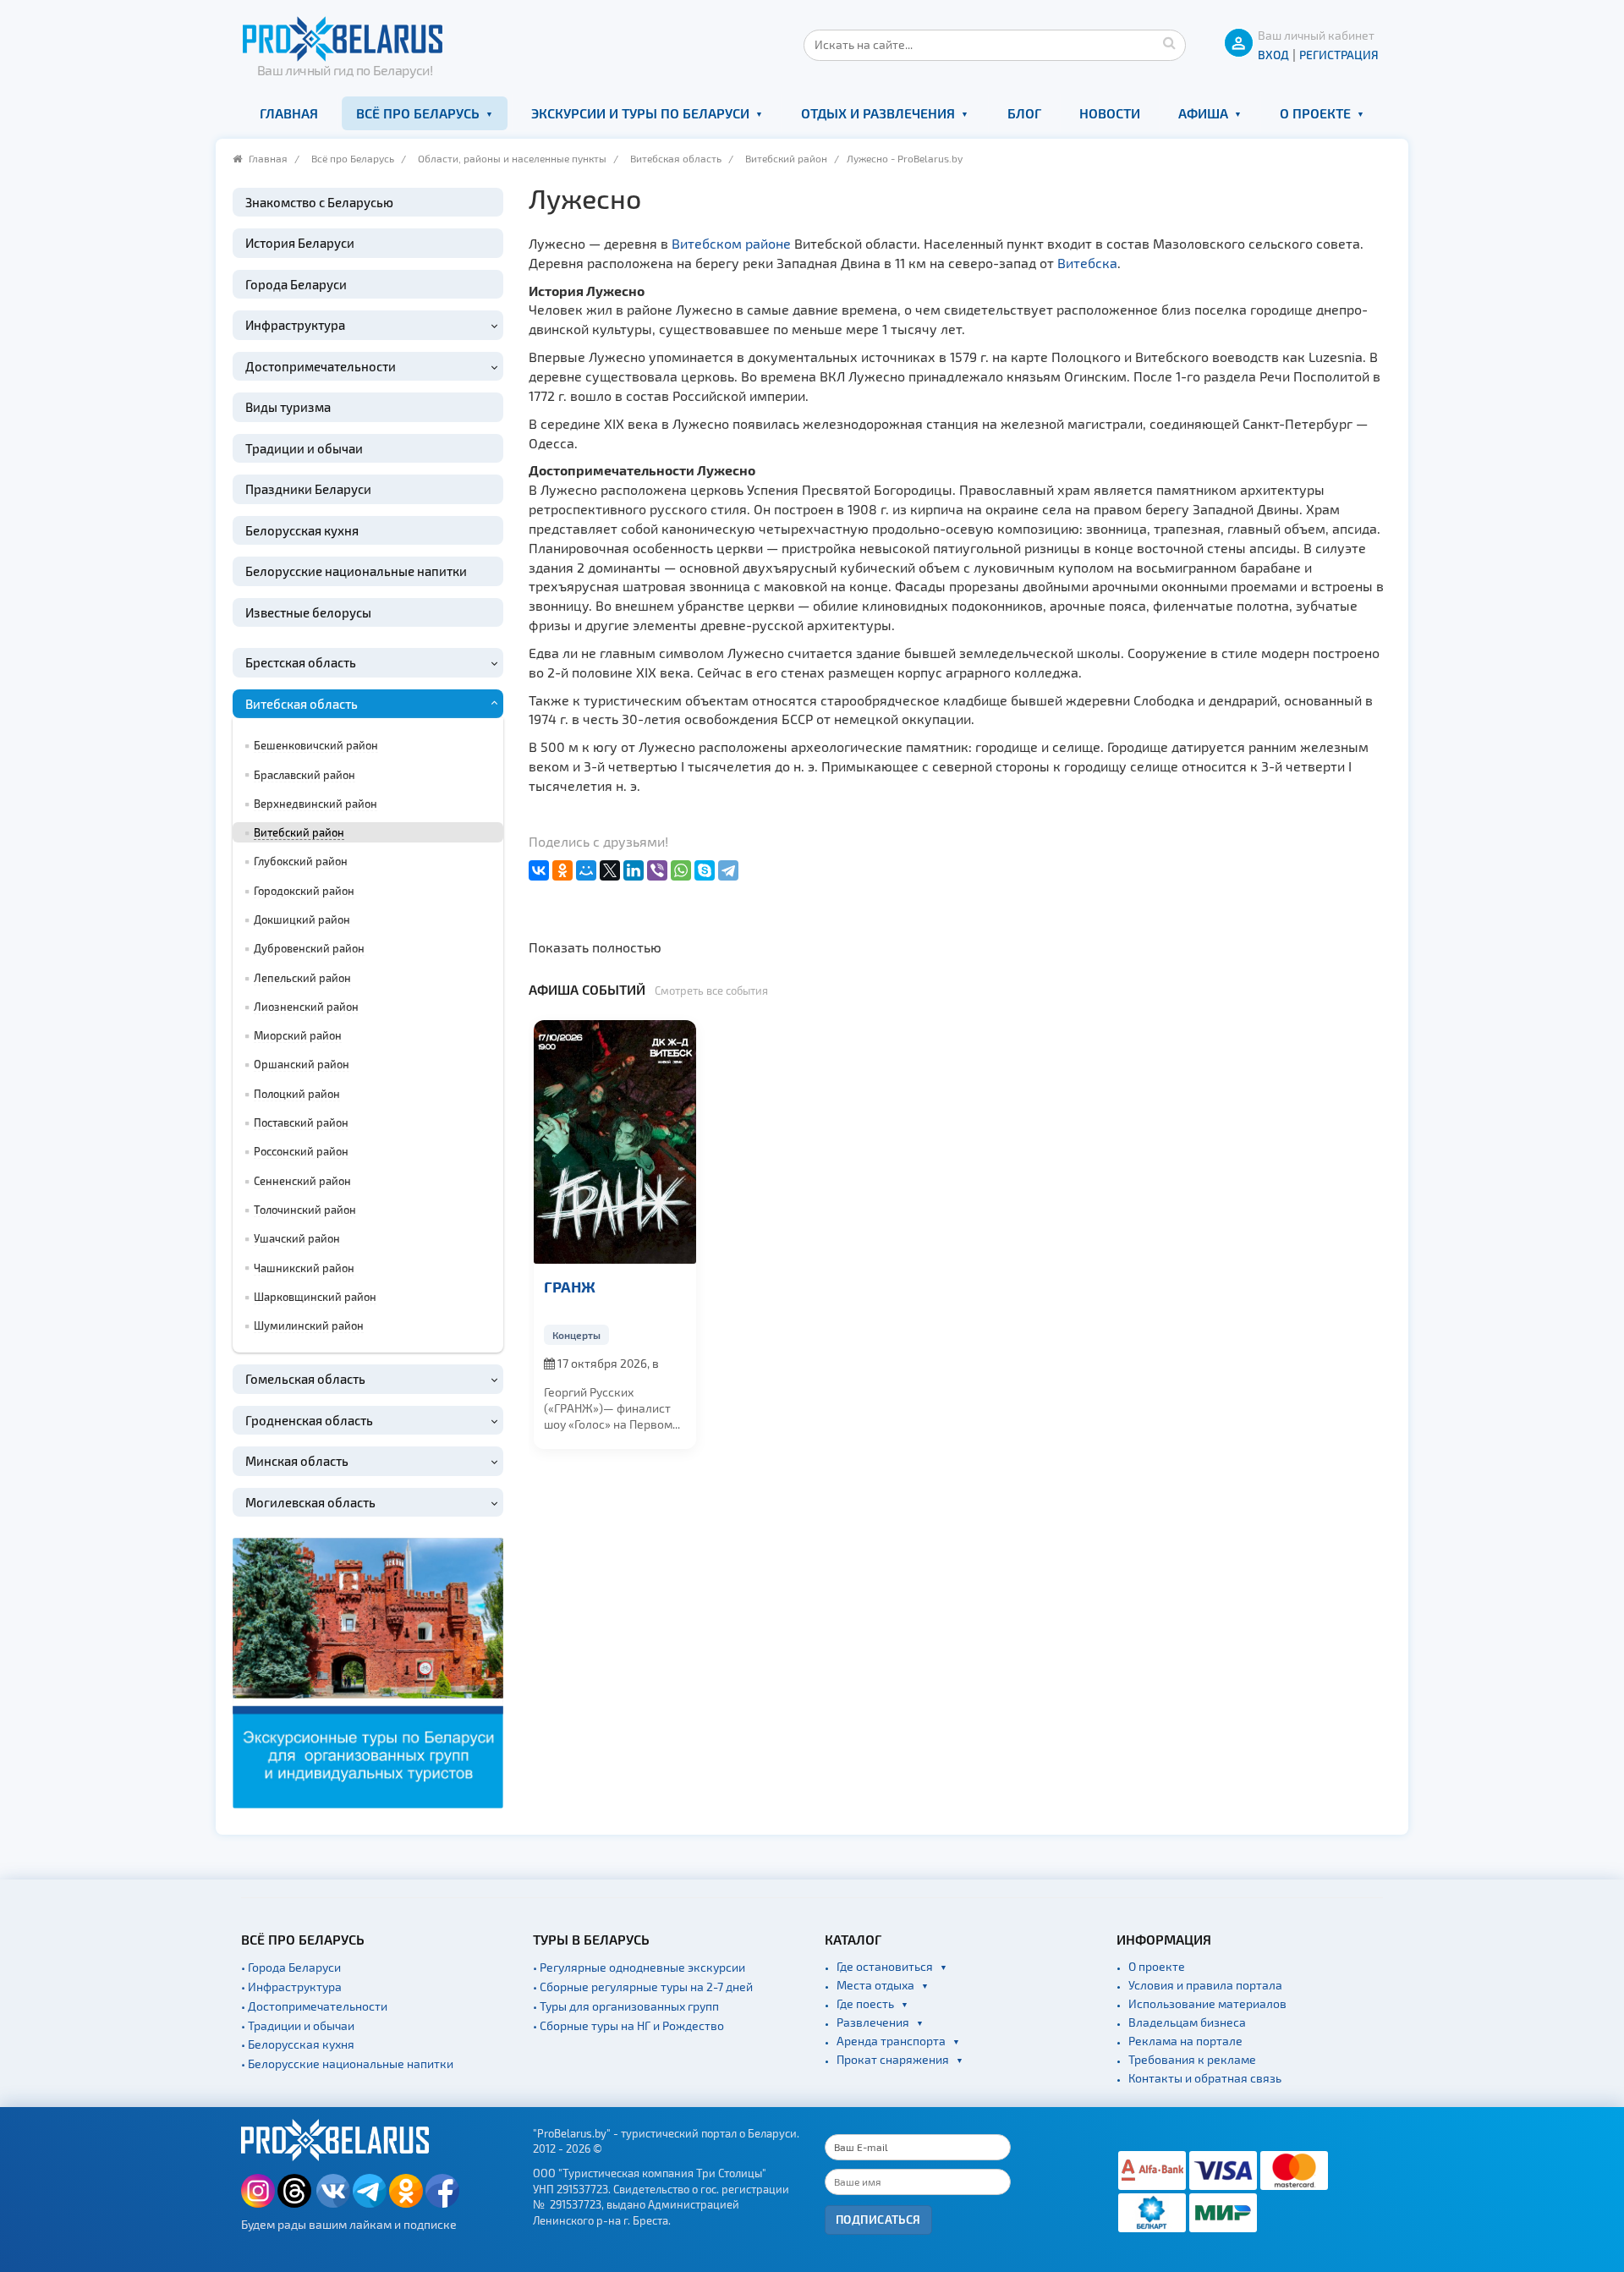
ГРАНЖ (570, 1286)
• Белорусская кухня (298, 2044)
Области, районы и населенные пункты (512, 158)
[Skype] (705, 870)
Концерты (576, 1335)
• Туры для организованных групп (626, 2006)
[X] (610, 870)
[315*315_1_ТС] (368, 1671)
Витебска (1087, 263)
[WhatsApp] (681, 870)
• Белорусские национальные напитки (347, 2063)
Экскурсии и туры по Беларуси (640, 113)
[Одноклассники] (562, 870)
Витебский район (786, 158)
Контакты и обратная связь (1205, 2078)
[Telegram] (728, 870)
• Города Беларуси (291, 1967)
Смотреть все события (711, 991)
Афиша (1203, 113)
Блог (1024, 113)
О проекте (1315, 113)
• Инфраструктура (291, 1987)
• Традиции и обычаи (298, 2025)
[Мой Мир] (586, 870)
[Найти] (1169, 42)
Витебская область (676, 158)
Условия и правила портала (1205, 1985)
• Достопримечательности (314, 2006)
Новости (1110, 113)
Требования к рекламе (1192, 2059)
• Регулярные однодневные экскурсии (639, 1967)
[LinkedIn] (634, 870)
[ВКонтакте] (539, 870)
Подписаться (878, 2219)
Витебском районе (731, 243)
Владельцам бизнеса (1187, 2022)
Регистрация (1339, 55)
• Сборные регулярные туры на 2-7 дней (643, 1987)
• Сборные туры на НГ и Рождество (628, 2025)
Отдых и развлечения (878, 113)
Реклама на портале (1185, 2041)
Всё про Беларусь (418, 113)
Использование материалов (1207, 2003)
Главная (289, 113)
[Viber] (657, 870)
